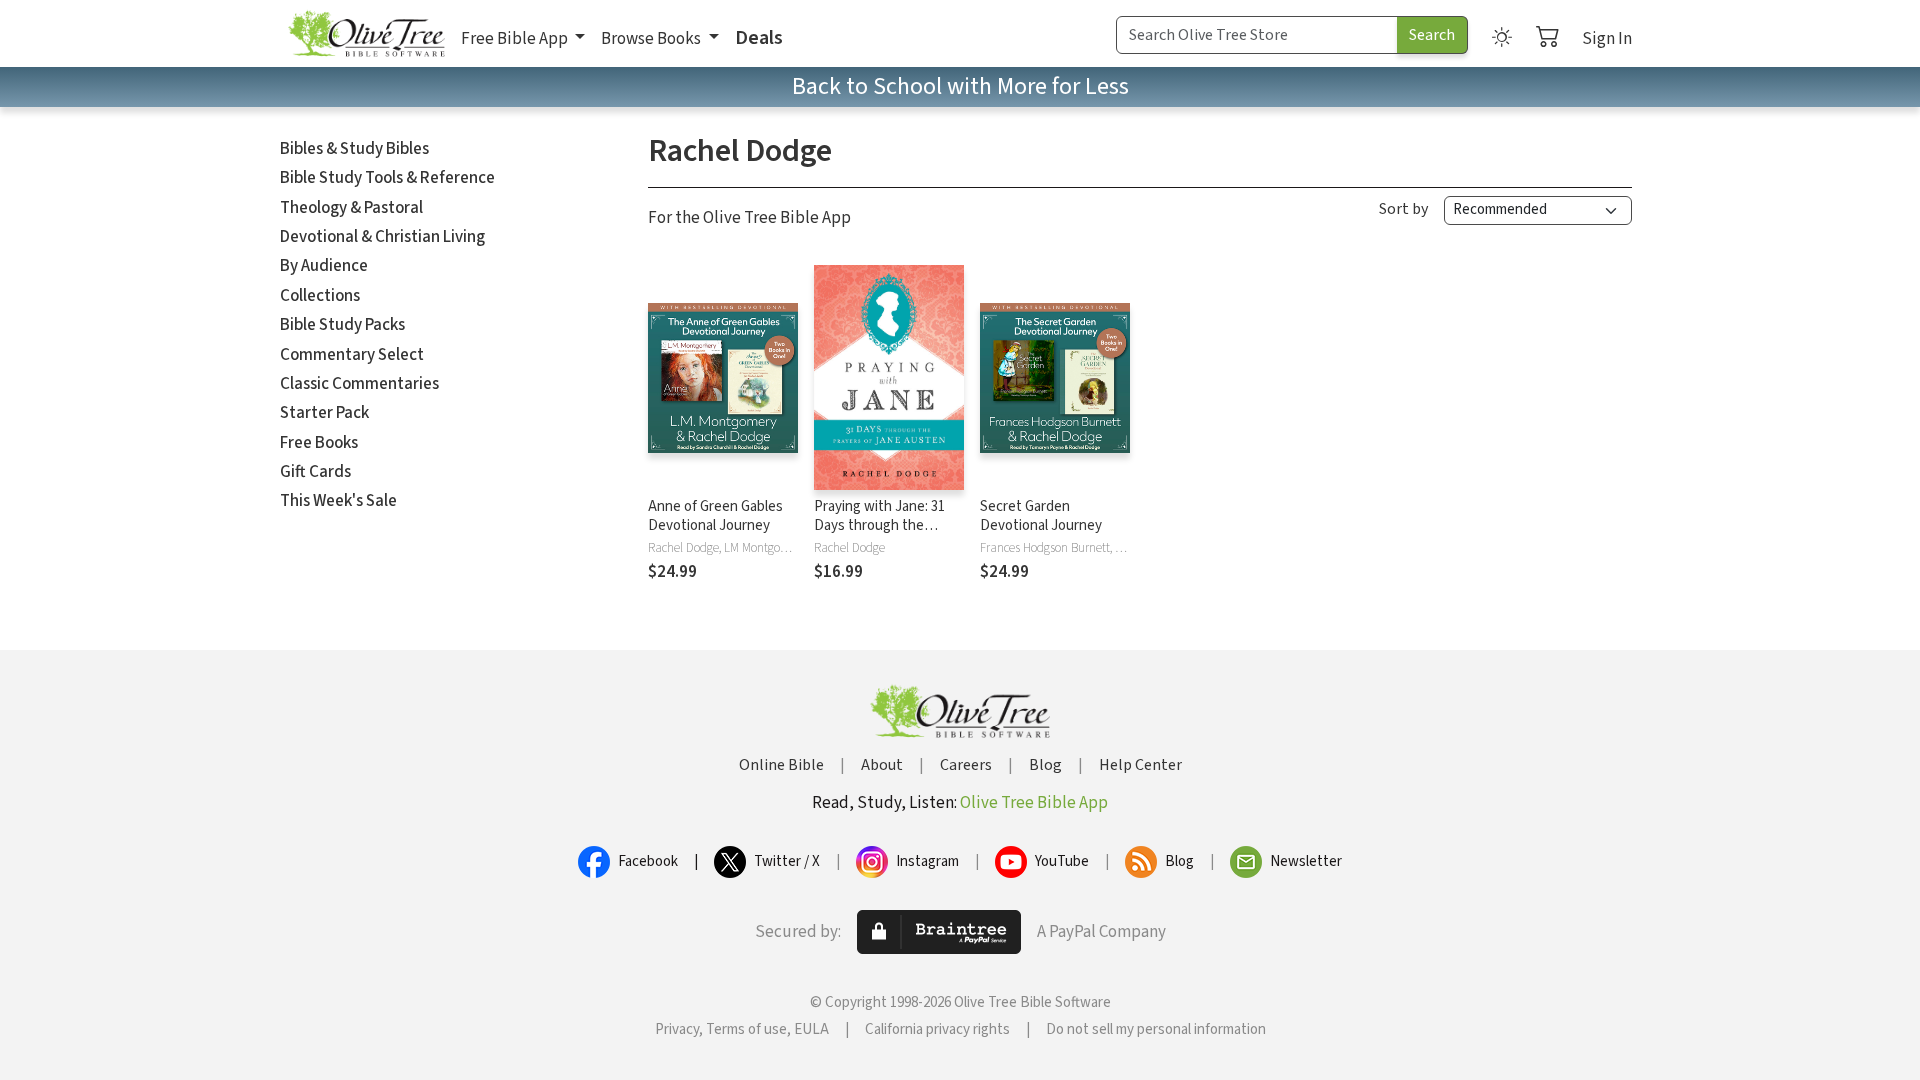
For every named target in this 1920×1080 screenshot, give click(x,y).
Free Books (319, 443)
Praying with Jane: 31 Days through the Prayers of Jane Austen (887, 525)
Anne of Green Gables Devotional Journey (715, 516)
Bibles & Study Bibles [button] (354, 149)
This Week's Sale (338, 501)
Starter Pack (324, 413)
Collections (320, 296)
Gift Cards (315, 472)
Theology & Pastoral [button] (351, 208)
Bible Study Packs (342, 325)
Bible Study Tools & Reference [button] (387, 178)
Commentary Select (352, 355)
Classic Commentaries (359, 384)
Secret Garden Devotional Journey (1041, 516)
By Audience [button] (324, 266)
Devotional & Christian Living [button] (382, 237)
